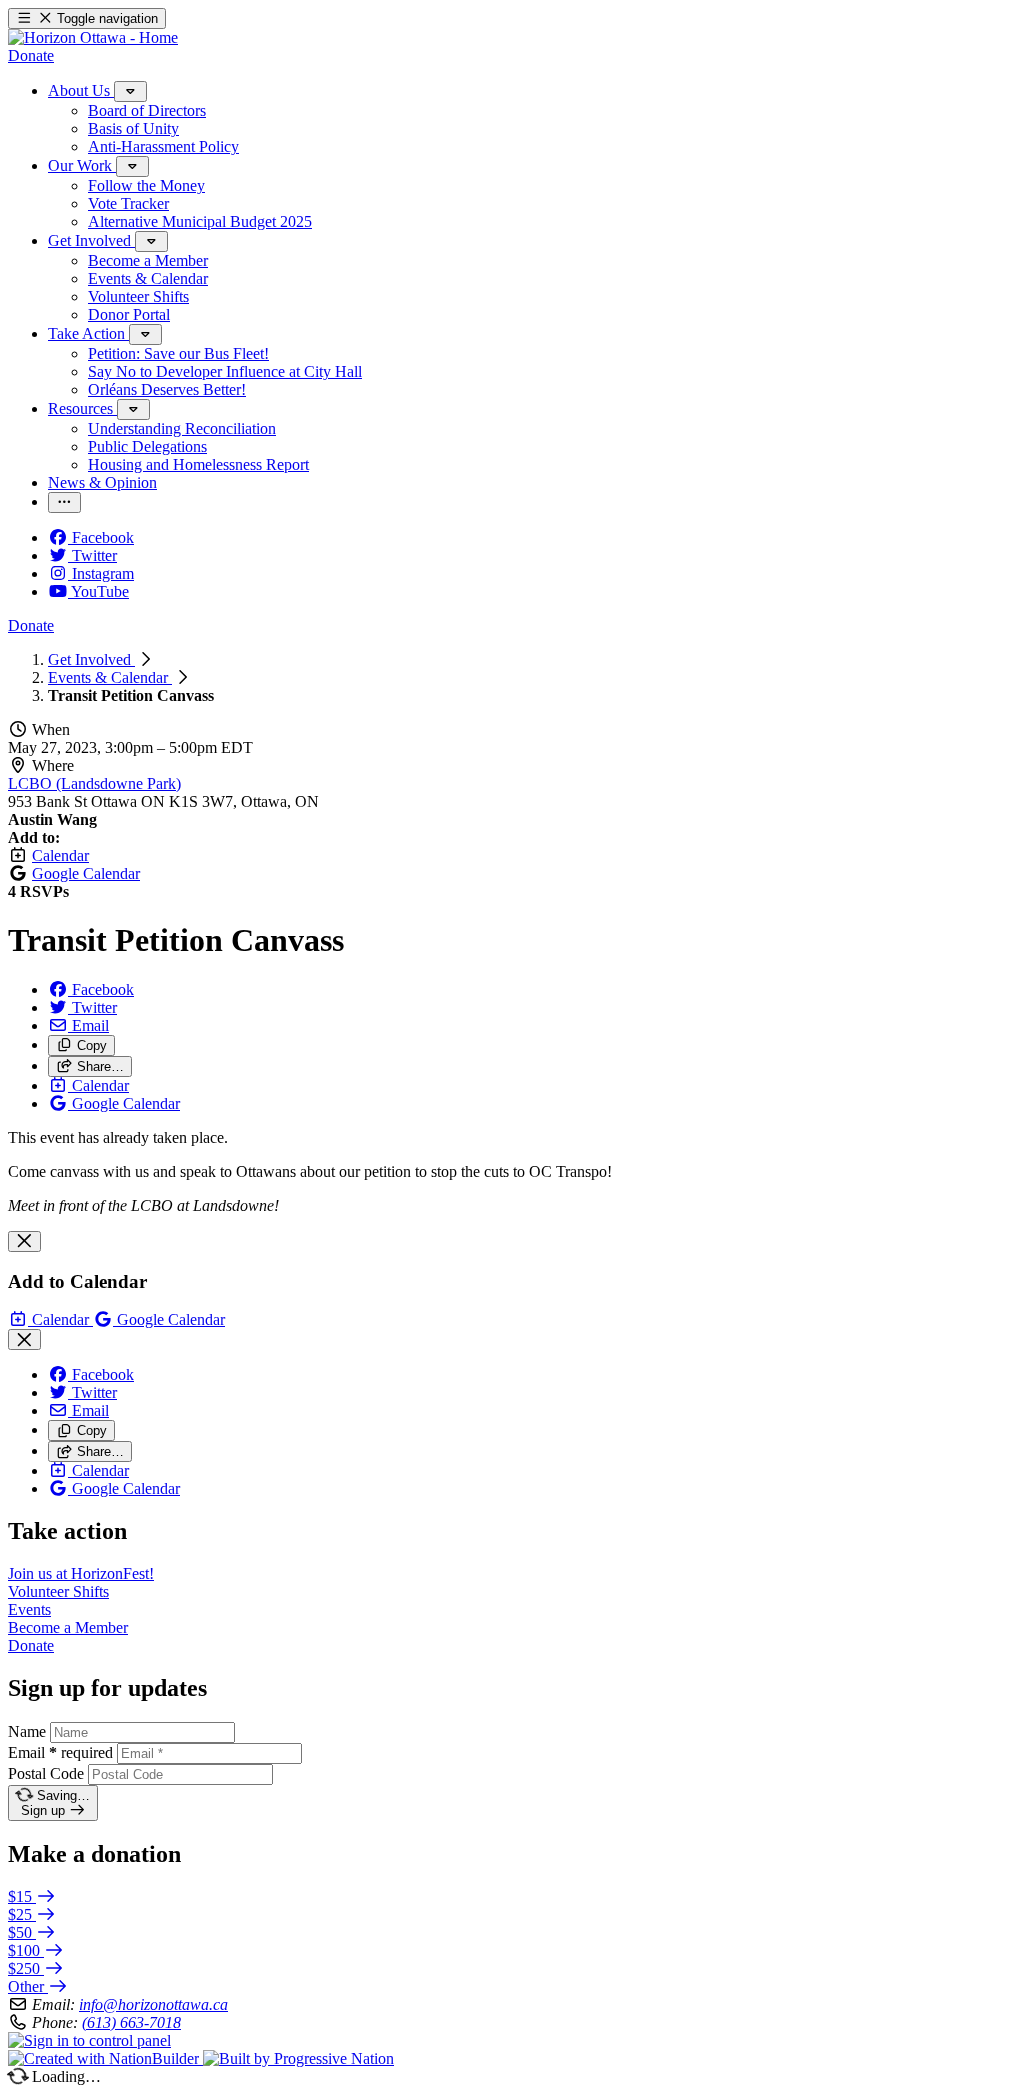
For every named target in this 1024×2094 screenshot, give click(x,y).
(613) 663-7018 (131, 2022)
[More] (130, 91)
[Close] (24, 1241)
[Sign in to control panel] (89, 2040)
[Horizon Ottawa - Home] (93, 37)
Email (60, 1752)
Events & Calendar (110, 677)
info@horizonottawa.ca (153, 2004)
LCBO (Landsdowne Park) (94, 783)
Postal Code (46, 1773)
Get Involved (91, 659)
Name (27, 1731)
